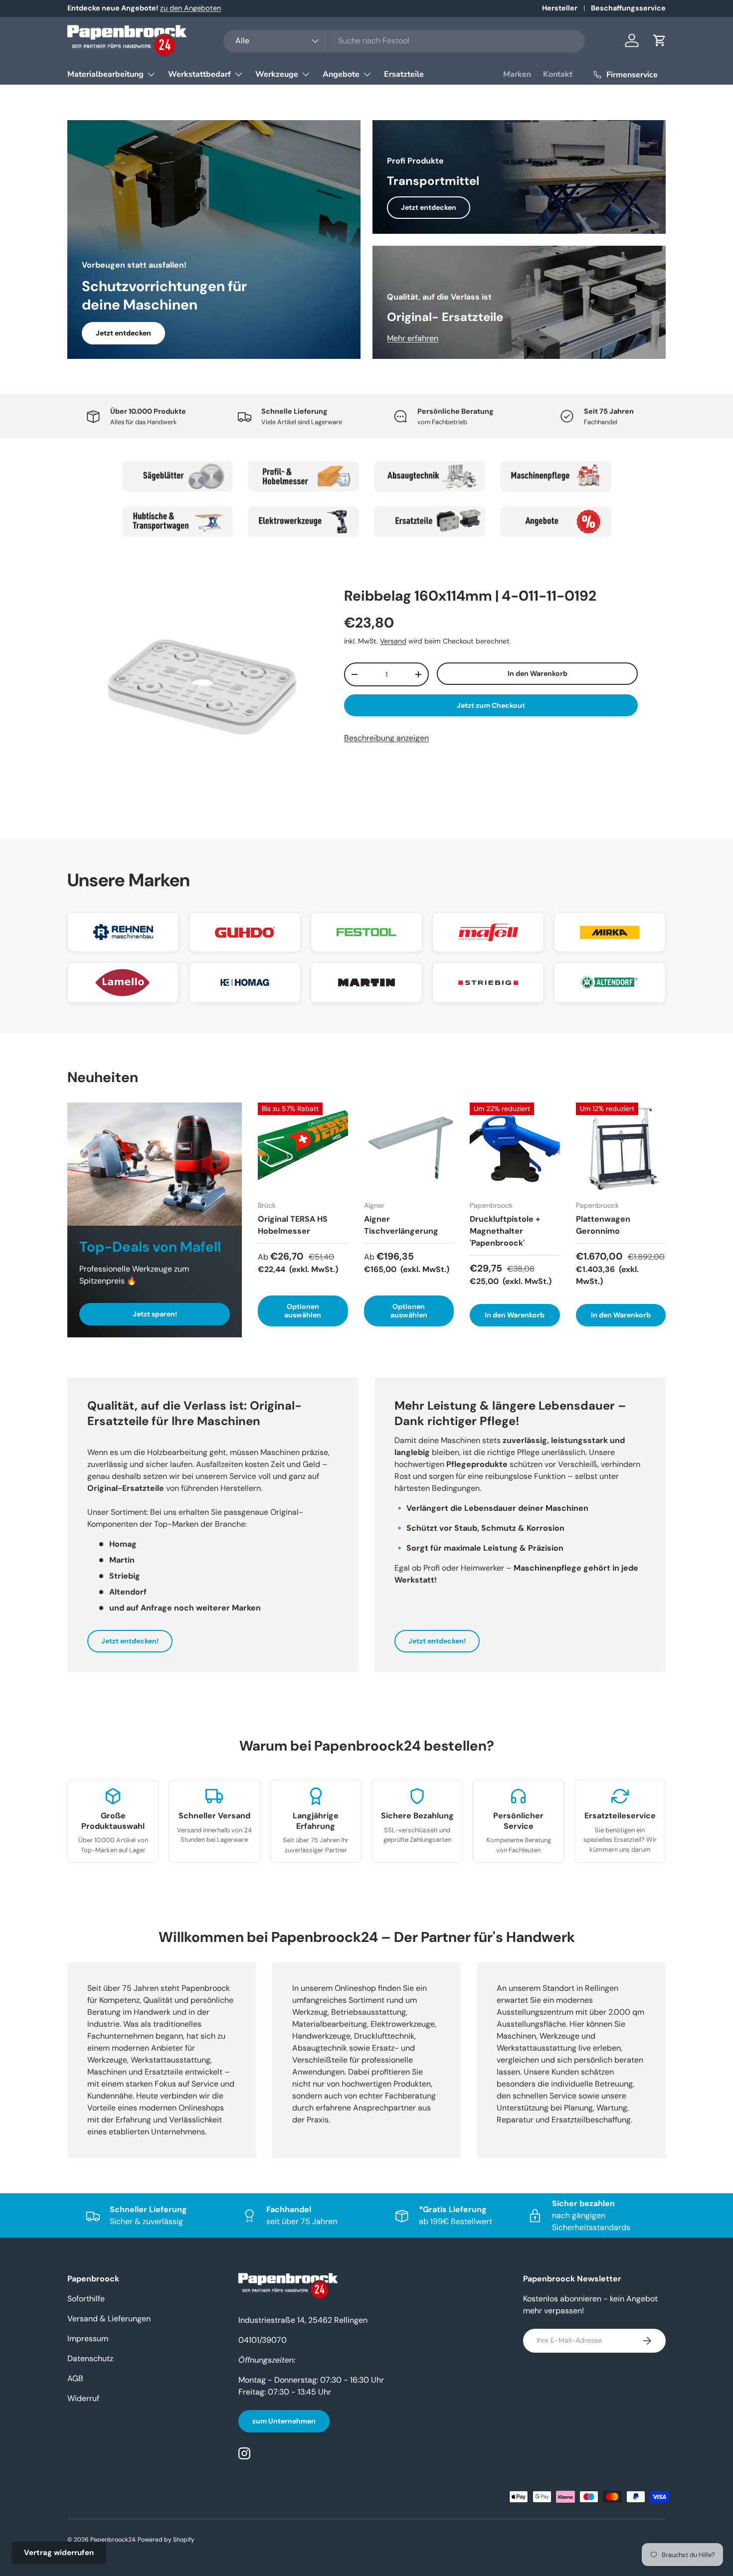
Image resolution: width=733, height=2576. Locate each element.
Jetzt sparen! (155, 1314)
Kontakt (558, 74)
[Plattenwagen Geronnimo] (621, 1148)
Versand (393, 641)
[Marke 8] (556, 522)
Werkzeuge (277, 74)
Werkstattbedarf (199, 74)
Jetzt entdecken (123, 333)
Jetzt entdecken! (130, 1641)
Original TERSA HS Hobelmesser (293, 1225)
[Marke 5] (178, 522)
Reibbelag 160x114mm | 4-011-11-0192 (470, 596)
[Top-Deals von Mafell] (155, 1164)
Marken (517, 74)
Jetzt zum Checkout (491, 705)
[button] (660, 40)
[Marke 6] (303, 522)
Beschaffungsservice (628, 8)
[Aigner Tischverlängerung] (409, 1148)
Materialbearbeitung (105, 74)
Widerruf (83, 2398)
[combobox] (404, 41)
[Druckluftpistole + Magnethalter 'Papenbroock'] (515, 1148)
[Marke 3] (430, 476)
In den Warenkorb (538, 673)
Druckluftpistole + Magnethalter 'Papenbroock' (505, 1231)
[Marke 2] (303, 476)
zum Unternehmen (284, 2421)
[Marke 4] (556, 476)
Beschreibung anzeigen (386, 738)
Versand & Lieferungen (109, 2319)
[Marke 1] (178, 476)
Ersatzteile (404, 74)
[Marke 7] (430, 522)
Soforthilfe (86, 2299)
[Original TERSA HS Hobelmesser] (303, 1148)
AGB (75, 2378)
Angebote (341, 74)
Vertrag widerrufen (59, 2553)
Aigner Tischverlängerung (401, 1225)
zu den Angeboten (190, 8)
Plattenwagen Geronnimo (603, 1225)
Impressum (88, 2338)
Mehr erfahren (413, 338)
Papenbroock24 (113, 2540)
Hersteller (560, 8)
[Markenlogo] (123, 932)
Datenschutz (90, 2358)
